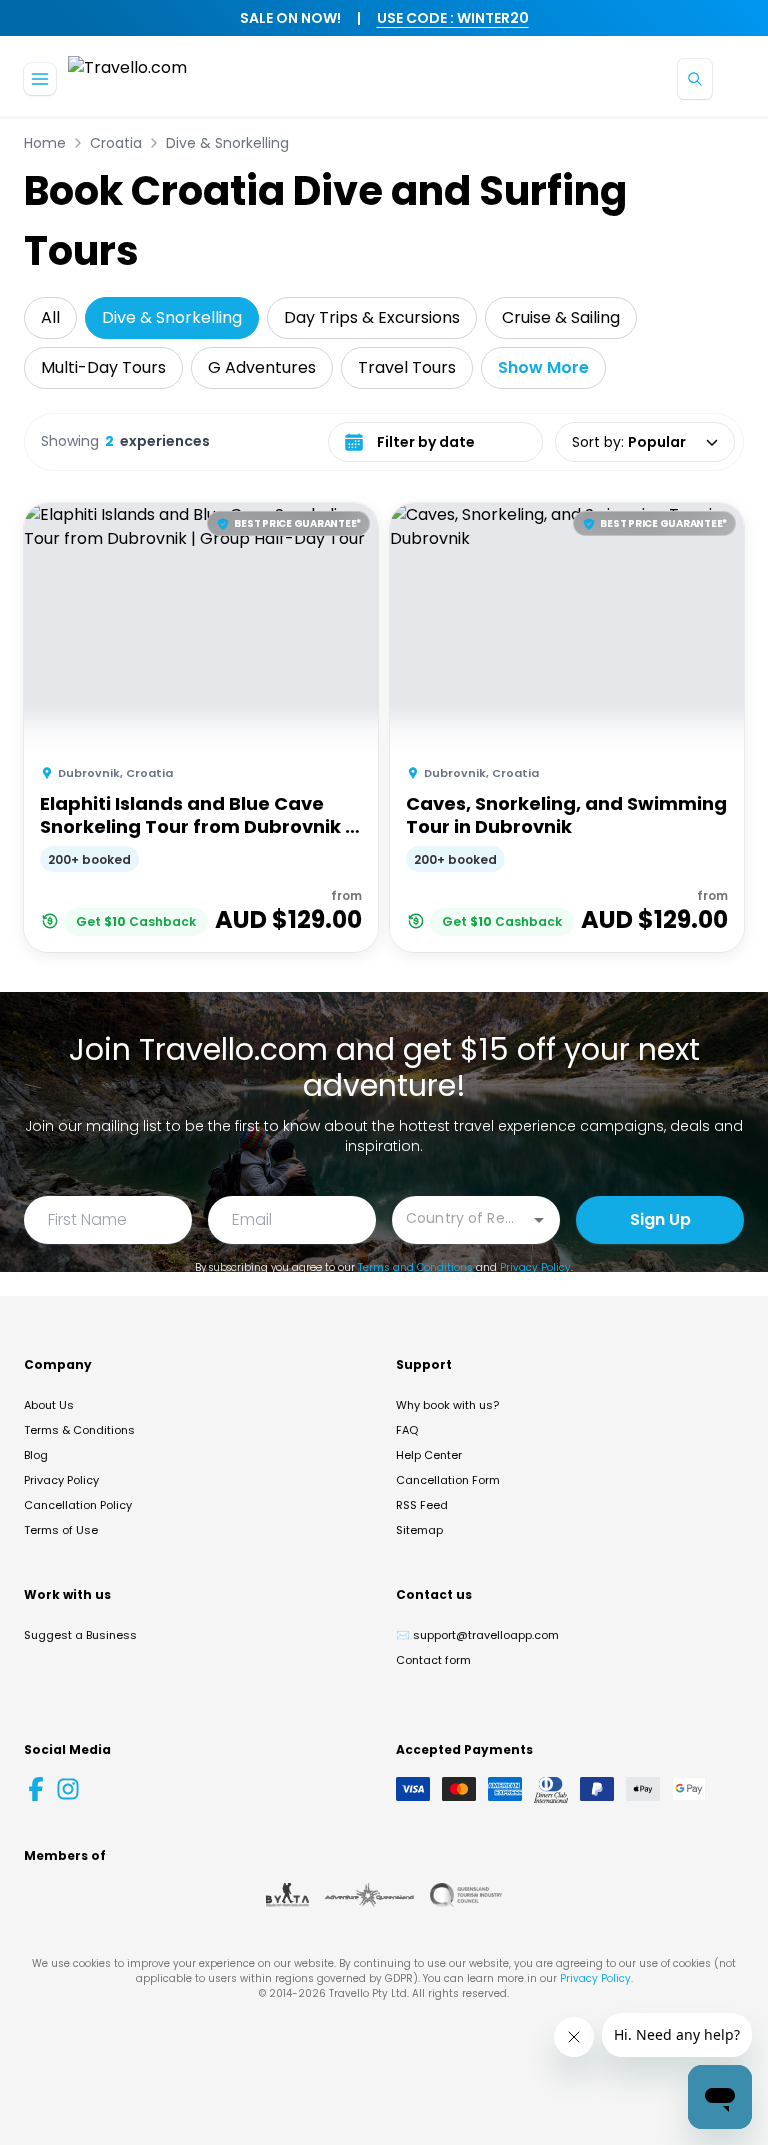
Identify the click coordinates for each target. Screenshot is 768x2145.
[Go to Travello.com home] (127, 78)
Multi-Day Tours (103, 367)
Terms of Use (61, 1530)
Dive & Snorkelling (227, 143)
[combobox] (461, 1218)
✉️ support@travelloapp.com (477, 1635)
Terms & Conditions (79, 1430)
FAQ (407, 1430)
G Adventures (262, 367)
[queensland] (466, 1895)
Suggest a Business (80, 1635)
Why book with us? (447, 1405)
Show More (543, 367)
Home (45, 143)
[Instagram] (68, 1789)
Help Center (429, 1455)
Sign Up (660, 1219)
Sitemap (419, 1530)
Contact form (433, 1660)
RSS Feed (422, 1505)
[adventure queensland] (369, 1895)
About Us (49, 1405)
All (50, 317)
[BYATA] (287, 1895)
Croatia (116, 143)
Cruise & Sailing (561, 317)
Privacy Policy (535, 1267)
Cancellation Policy (78, 1505)
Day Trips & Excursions (372, 317)
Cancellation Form (448, 1480)
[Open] (539, 1220)
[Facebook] (36, 1789)
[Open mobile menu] (40, 79)
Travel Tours (407, 367)
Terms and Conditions (415, 1267)
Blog (36, 1455)
